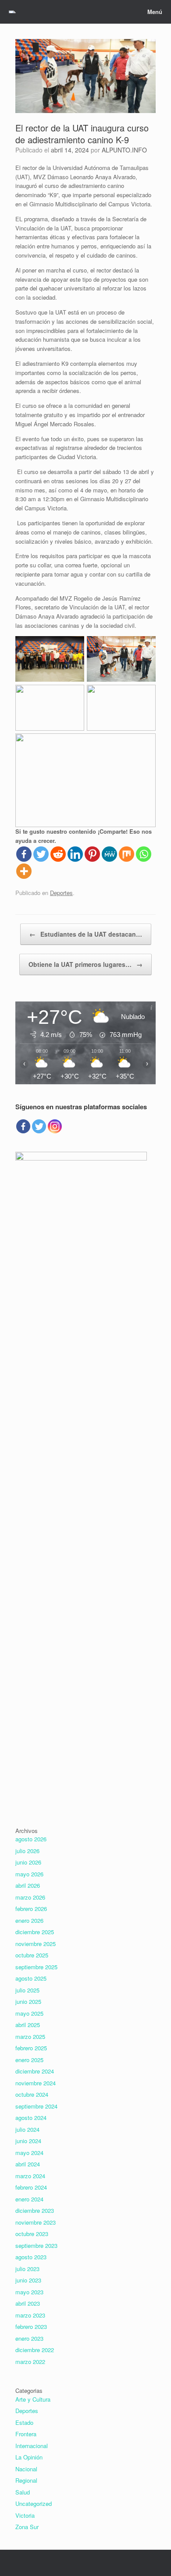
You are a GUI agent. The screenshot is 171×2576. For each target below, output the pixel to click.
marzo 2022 (30, 2362)
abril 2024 (28, 2164)
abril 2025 (28, 2025)
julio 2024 (27, 2129)
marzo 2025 (30, 2036)
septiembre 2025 (36, 1967)
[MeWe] (109, 854)
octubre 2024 (32, 2094)
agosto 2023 (31, 2257)
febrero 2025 (31, 2048)
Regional (26, 2480)
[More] (24, 871)
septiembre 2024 (36, 2106)
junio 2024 (28, 2141)
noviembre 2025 (36, 1944)
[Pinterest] (92, 854)
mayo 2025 (29, 2013)
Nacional (26, 2469)
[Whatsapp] (144, 854)
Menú (155, 12)
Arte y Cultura (33, 2399)
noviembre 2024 (36, 2083)
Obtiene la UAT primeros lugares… (85, 964)
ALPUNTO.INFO (124, 150)
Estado (24, 2422)
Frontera (26, 2434)
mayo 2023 (29, 2292)
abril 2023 (28, 2303)
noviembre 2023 (36, 2222)
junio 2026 (28, 1862)
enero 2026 (29, 1920)
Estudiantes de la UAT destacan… (86, 934)
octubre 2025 (32, 1955)
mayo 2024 (29, 2153)
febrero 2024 (31, 2187)
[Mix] (126, 854)
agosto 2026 (31, 1839)
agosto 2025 (31, 1978)
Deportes (61, 893)
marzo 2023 (30, 2315)
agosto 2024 (31, 2118)
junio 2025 (28, 2001)
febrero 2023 (31, 2327)
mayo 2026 (29, 1874)
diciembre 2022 (35, 2350)
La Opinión (29, 2457)
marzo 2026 (30, 1897)
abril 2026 (28, 1885)
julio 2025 (27, 1990)
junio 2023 (28, 2280)
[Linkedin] (75, 854)
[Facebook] (24, 854)
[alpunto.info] (12, 12)
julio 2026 (27, 1851)
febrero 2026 (31, 1909)
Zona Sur (27, 2527)
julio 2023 (27, 2269)
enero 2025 (29, 2060)
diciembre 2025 (35, 1932)
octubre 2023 (32, 2234)
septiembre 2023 (36, 2245)
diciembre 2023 (35, 2210)
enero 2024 (29, 2199)
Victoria (25, 2515)
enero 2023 (29, 2338)
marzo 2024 (30, 2176)
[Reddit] (58, 854)
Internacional (32, 2446)
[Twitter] (41, 854)
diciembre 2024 (35, 2071)
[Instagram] (55, 1126)
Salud (23, 2492)
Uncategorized (34, 2503)
